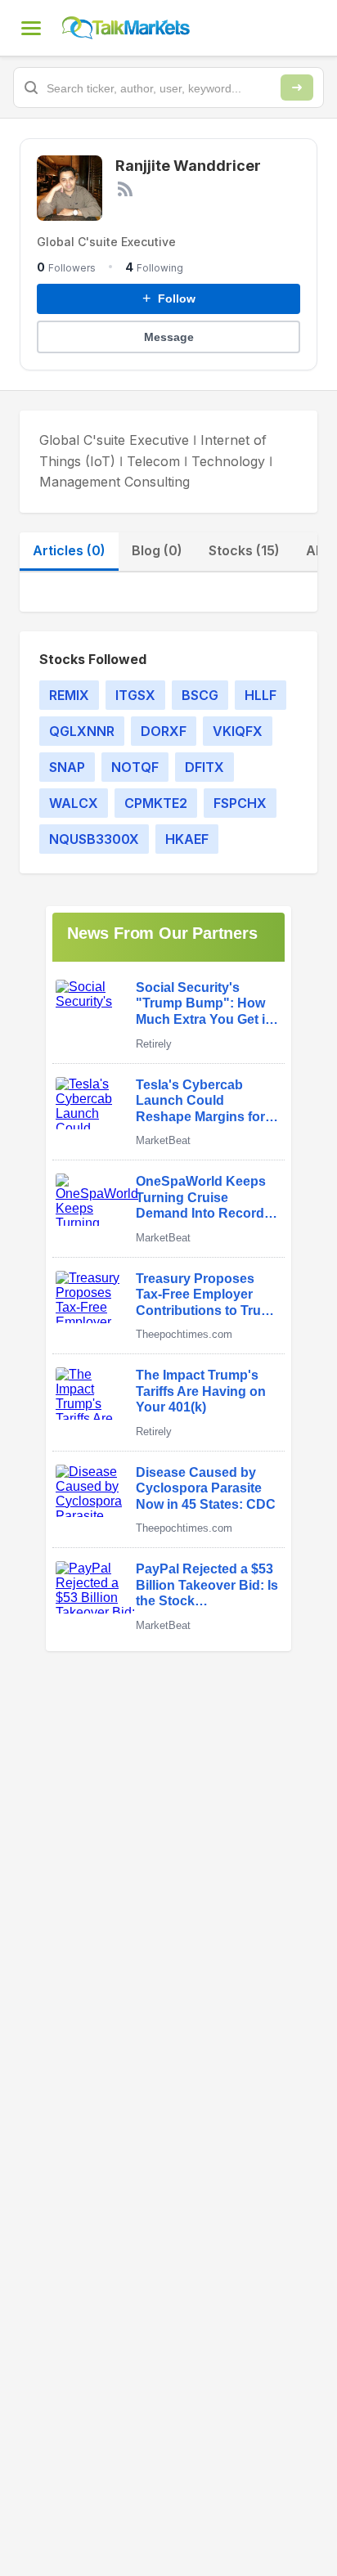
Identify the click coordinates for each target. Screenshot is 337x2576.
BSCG (200, 695)
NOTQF (135, 767)
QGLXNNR (82, 731)
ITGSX (135, 695)
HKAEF (187, 839)
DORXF (164, 731)
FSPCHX (240, 803)
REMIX (69, 695)
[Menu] (31, 28)
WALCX (74, 803)
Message (169, 337)
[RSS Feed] (125, 189)
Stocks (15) (244, 550)
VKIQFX (238, 731)
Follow (169, 298)
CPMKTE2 (156, 803)
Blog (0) (157, 550)
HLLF (261, 695)
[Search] (297, 88)
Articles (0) (69, 550)
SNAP (67, 767)
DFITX (204, 767)
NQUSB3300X (94, 839)
